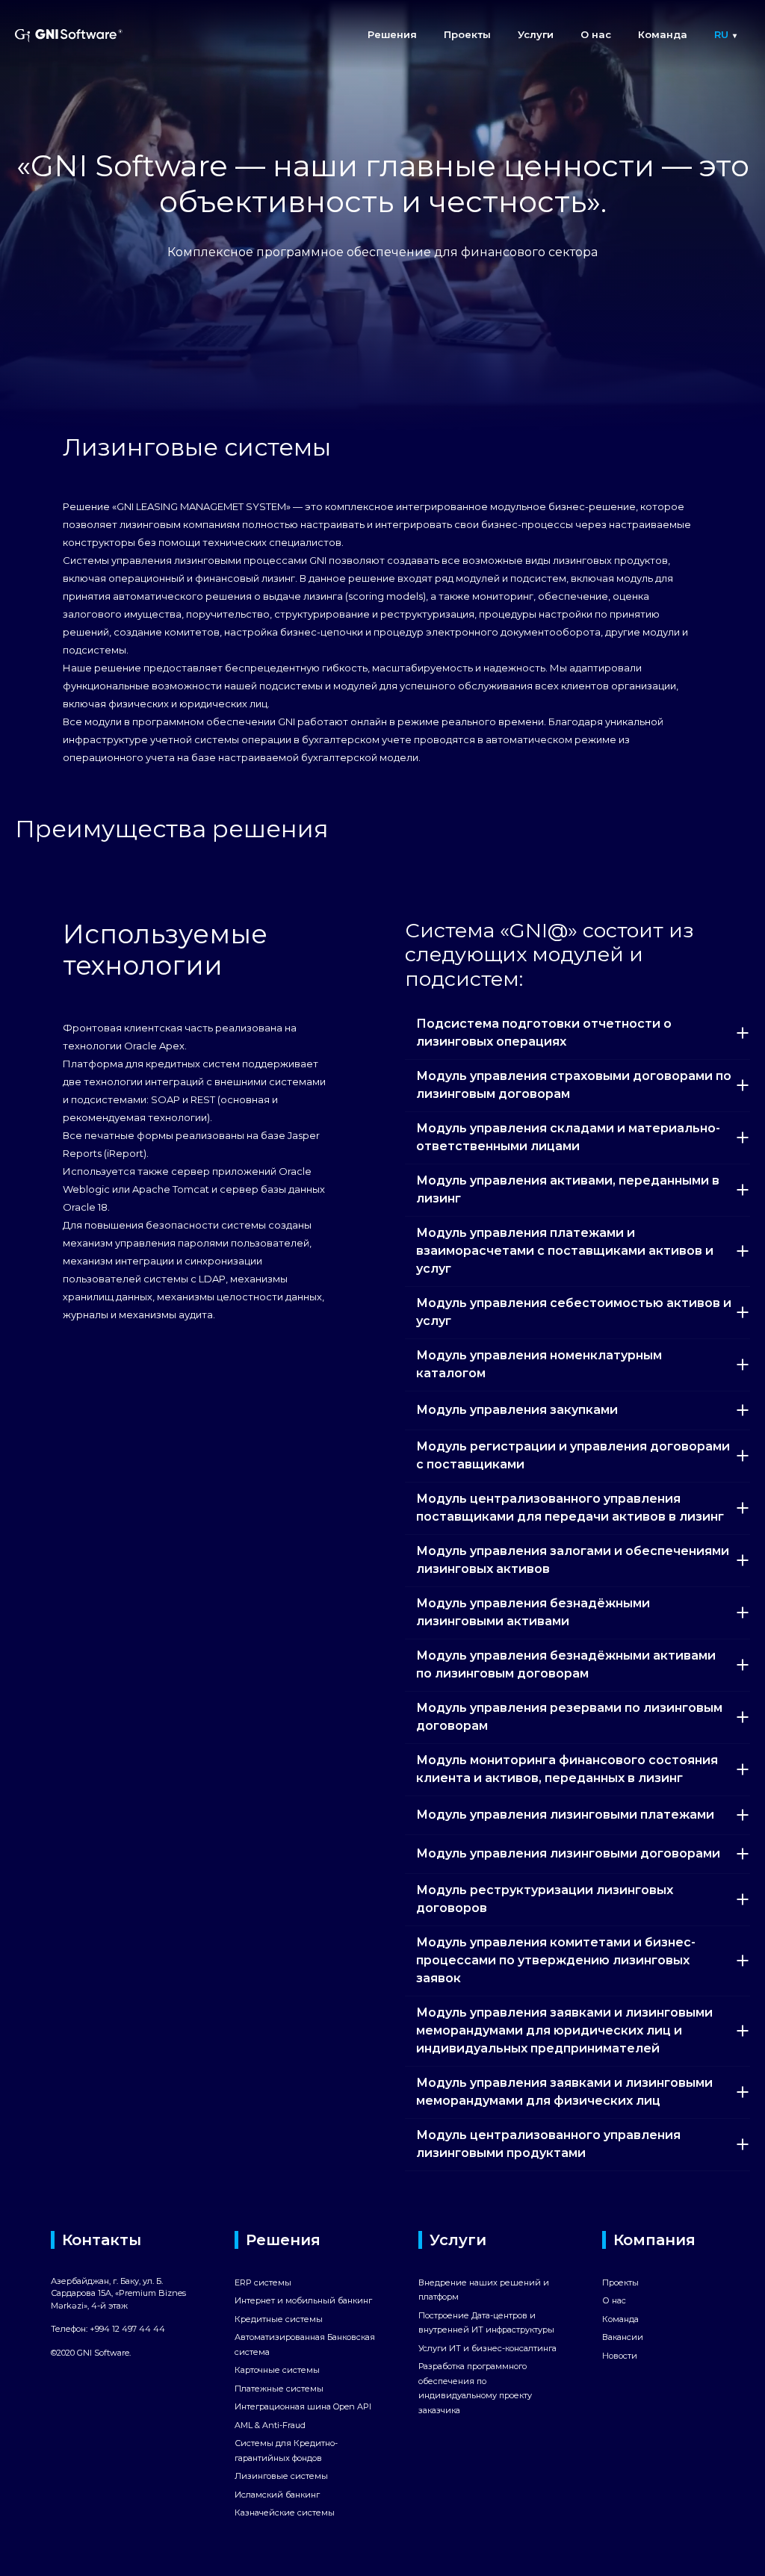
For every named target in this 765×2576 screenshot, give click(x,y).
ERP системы (263, 2282)
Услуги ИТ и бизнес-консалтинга (487, 2348)
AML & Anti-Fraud (270, 2425)
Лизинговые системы (281, 2476)
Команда (663, 34)
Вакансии (623, 2337)
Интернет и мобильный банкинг (303, 2300)
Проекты (467, 34)
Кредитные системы (279, 2319)
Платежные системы (279, 2389)
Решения (392, 34)
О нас (596, 34)
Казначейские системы (285, 2513)
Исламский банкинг (277, 2495)
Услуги (536, 34)
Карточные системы (277, 2370)
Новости (620, 2356)
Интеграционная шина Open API (303, 2406)
